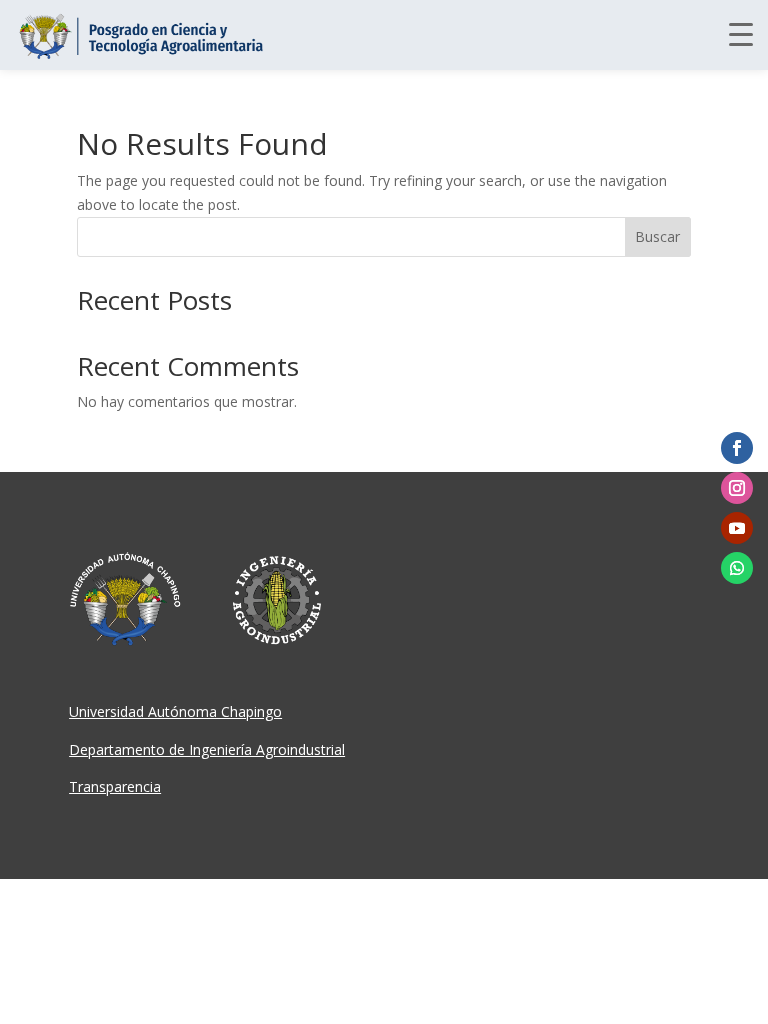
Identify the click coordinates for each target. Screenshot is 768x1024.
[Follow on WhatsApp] (737, 568)
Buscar (657, 236)
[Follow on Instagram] (737, 488)
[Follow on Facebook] (737, 448)
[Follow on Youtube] (737, 528)
